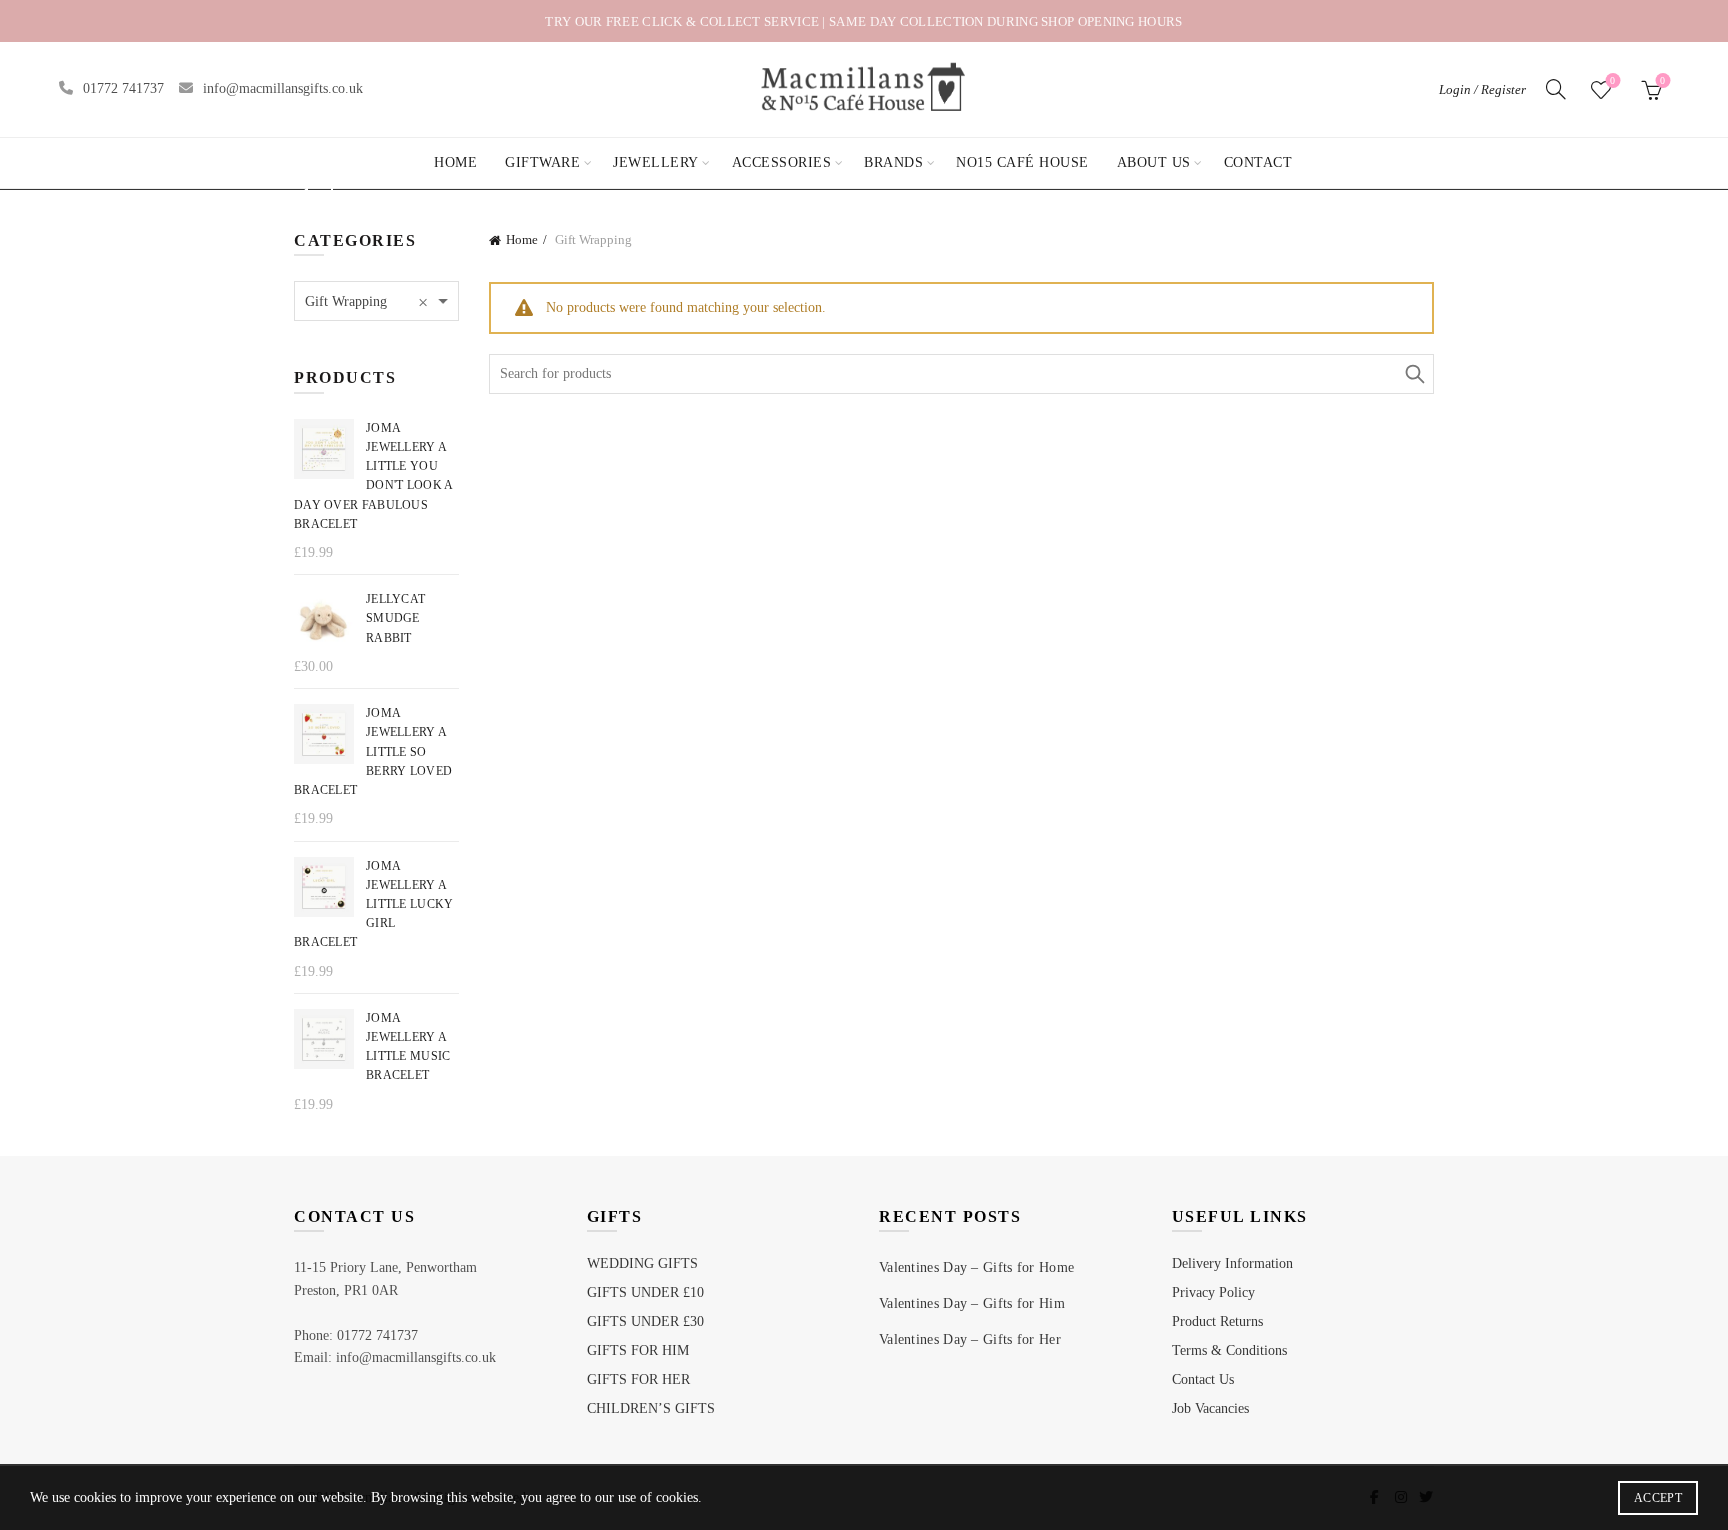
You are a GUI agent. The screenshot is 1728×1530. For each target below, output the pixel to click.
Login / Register (1482, 89)
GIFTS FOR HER (638, 1379)
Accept (1658, 1498)
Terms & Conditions (1229, 1350)
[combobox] (376, 301)
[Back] (319, 191)
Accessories (782, 162)
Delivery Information (1232, 1263)
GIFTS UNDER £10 (645, 1292)
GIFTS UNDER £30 (645, 1321)
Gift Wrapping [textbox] (366, 302)
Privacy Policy (1213, 1292)
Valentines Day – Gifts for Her (970, 1339)
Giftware (542, 162)
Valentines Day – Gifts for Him (972, 1303)
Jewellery (656, 162)
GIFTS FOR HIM (638, 1350)
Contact (1258, 162)
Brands (893, 162)
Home (455, 162)
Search (1414, 374)
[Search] (1556, 89)
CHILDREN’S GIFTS (651, 1408)
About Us (1154, 162)
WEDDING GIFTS (642, 1263)
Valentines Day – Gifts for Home (976, 1267)
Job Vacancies (1210, 1408)
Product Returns (1217, 1321)
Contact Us (1203, 1379)
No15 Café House (1022, 162)
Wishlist (1612, 80)
